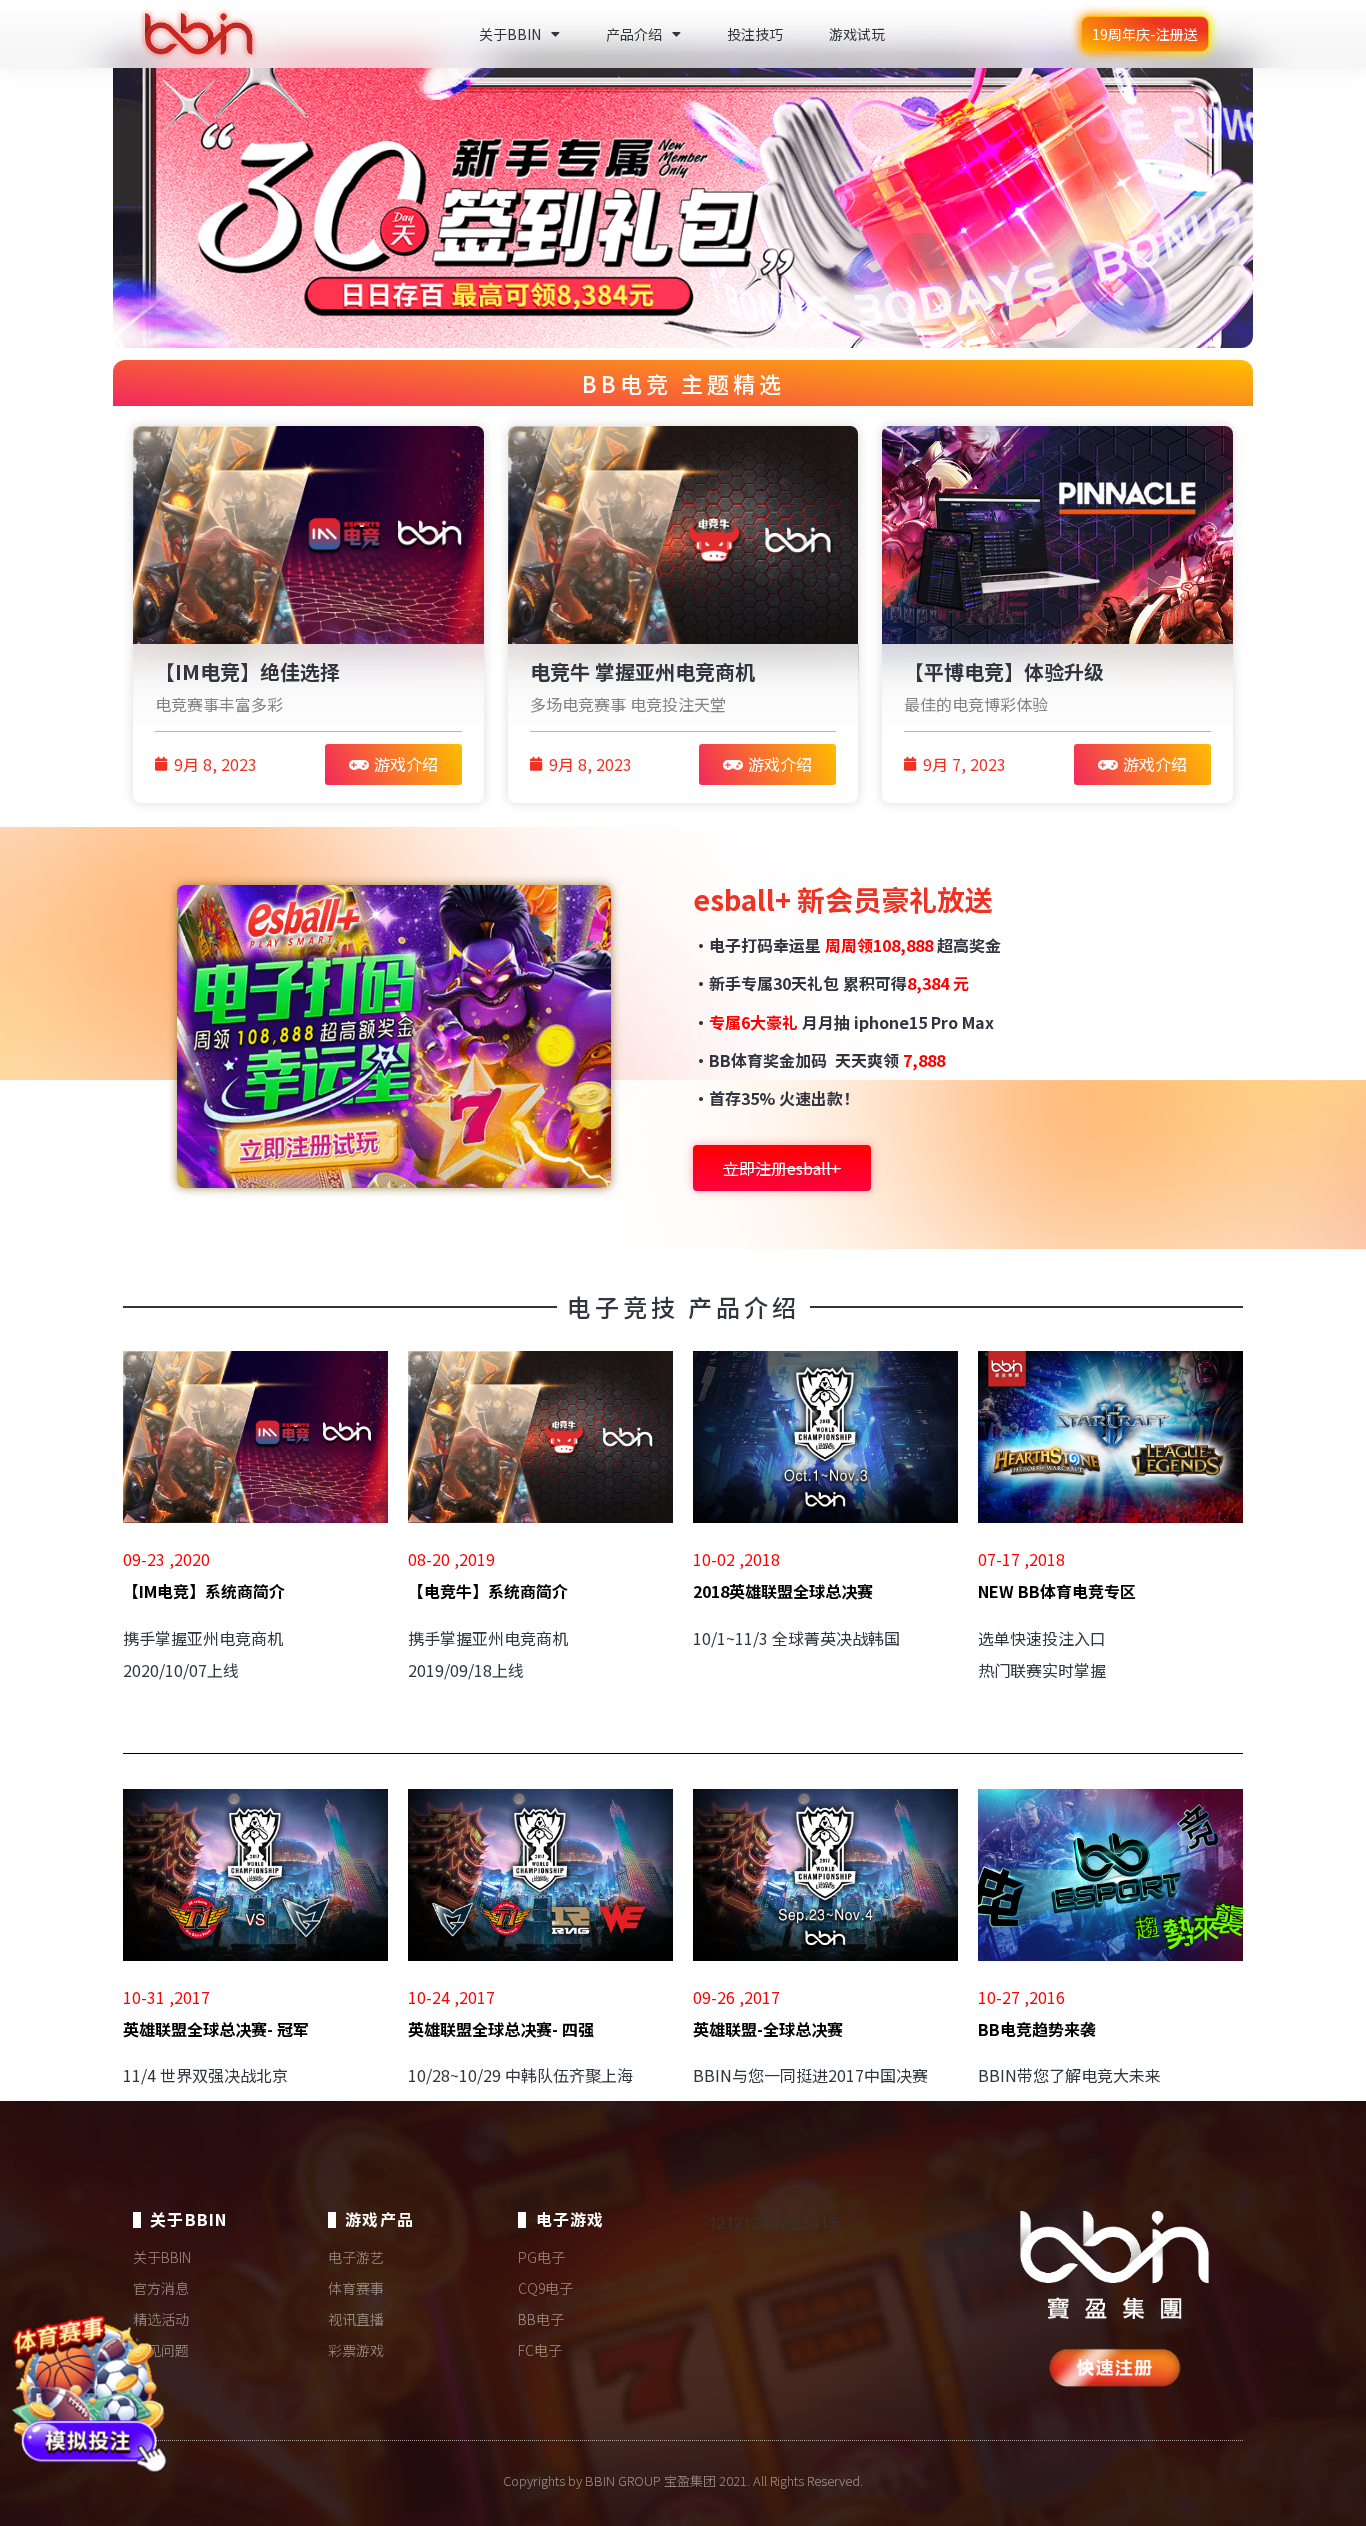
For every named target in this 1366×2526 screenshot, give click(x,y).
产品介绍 (634, 34)
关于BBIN (510, 34)
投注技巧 (755, 34)
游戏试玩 (857, 34)
